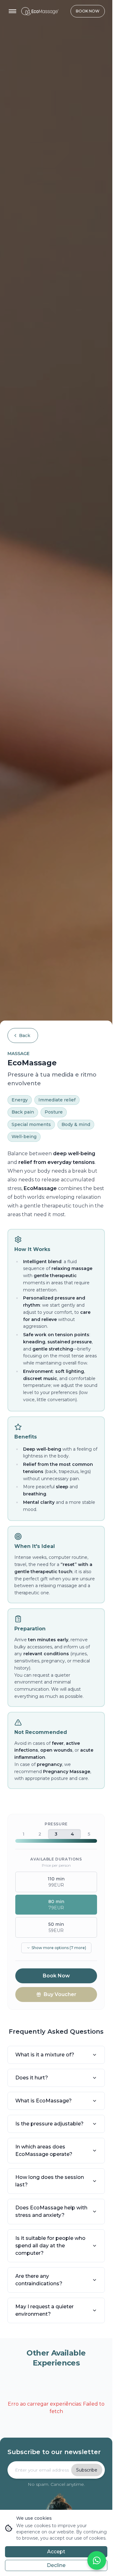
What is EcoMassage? (44, 2101)
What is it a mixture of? (45, 2055)
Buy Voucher (60, 1994)
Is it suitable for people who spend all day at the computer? (50, 2246)
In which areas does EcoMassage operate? (44, 2150)
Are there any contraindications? (39, 2280)
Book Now (88, 11)
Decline (56, 2565)
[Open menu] (12, 11)
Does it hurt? (32, 2078)
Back (25, 1035)
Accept (56, 2552)
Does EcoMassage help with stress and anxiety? (51, 2211)
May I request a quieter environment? (44, 2310)
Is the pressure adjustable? (49, 2124)
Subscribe (87, 2470)
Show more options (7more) (59, 1948)
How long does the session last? (50, 2181)
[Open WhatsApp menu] (97, 2560)
